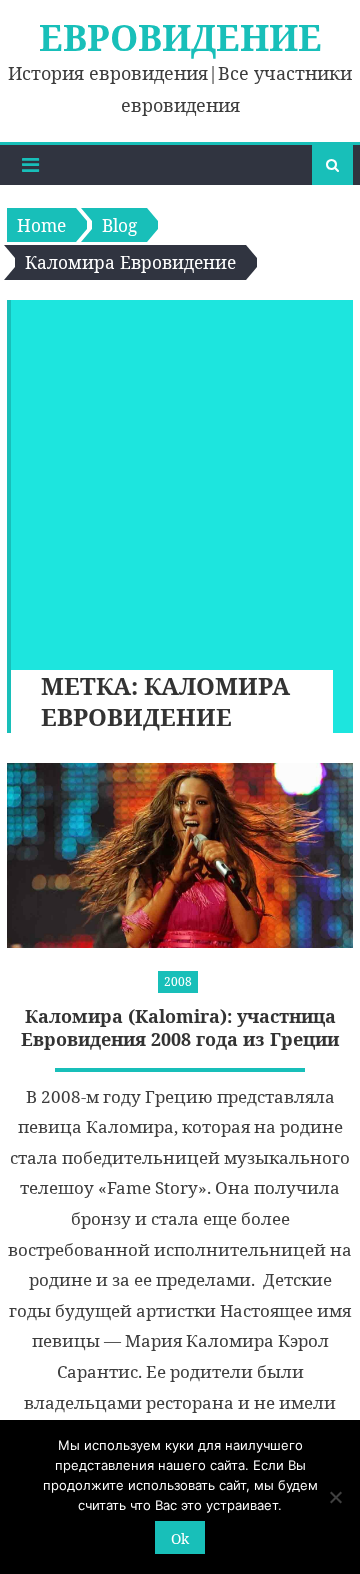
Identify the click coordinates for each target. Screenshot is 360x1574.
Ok (180, 1538)
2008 (178, 981)
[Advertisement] (180, 480)
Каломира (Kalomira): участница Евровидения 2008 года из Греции (180, 1028)
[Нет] (335, 1497)
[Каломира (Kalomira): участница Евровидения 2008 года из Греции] (180, 855)
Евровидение (180, 37)
